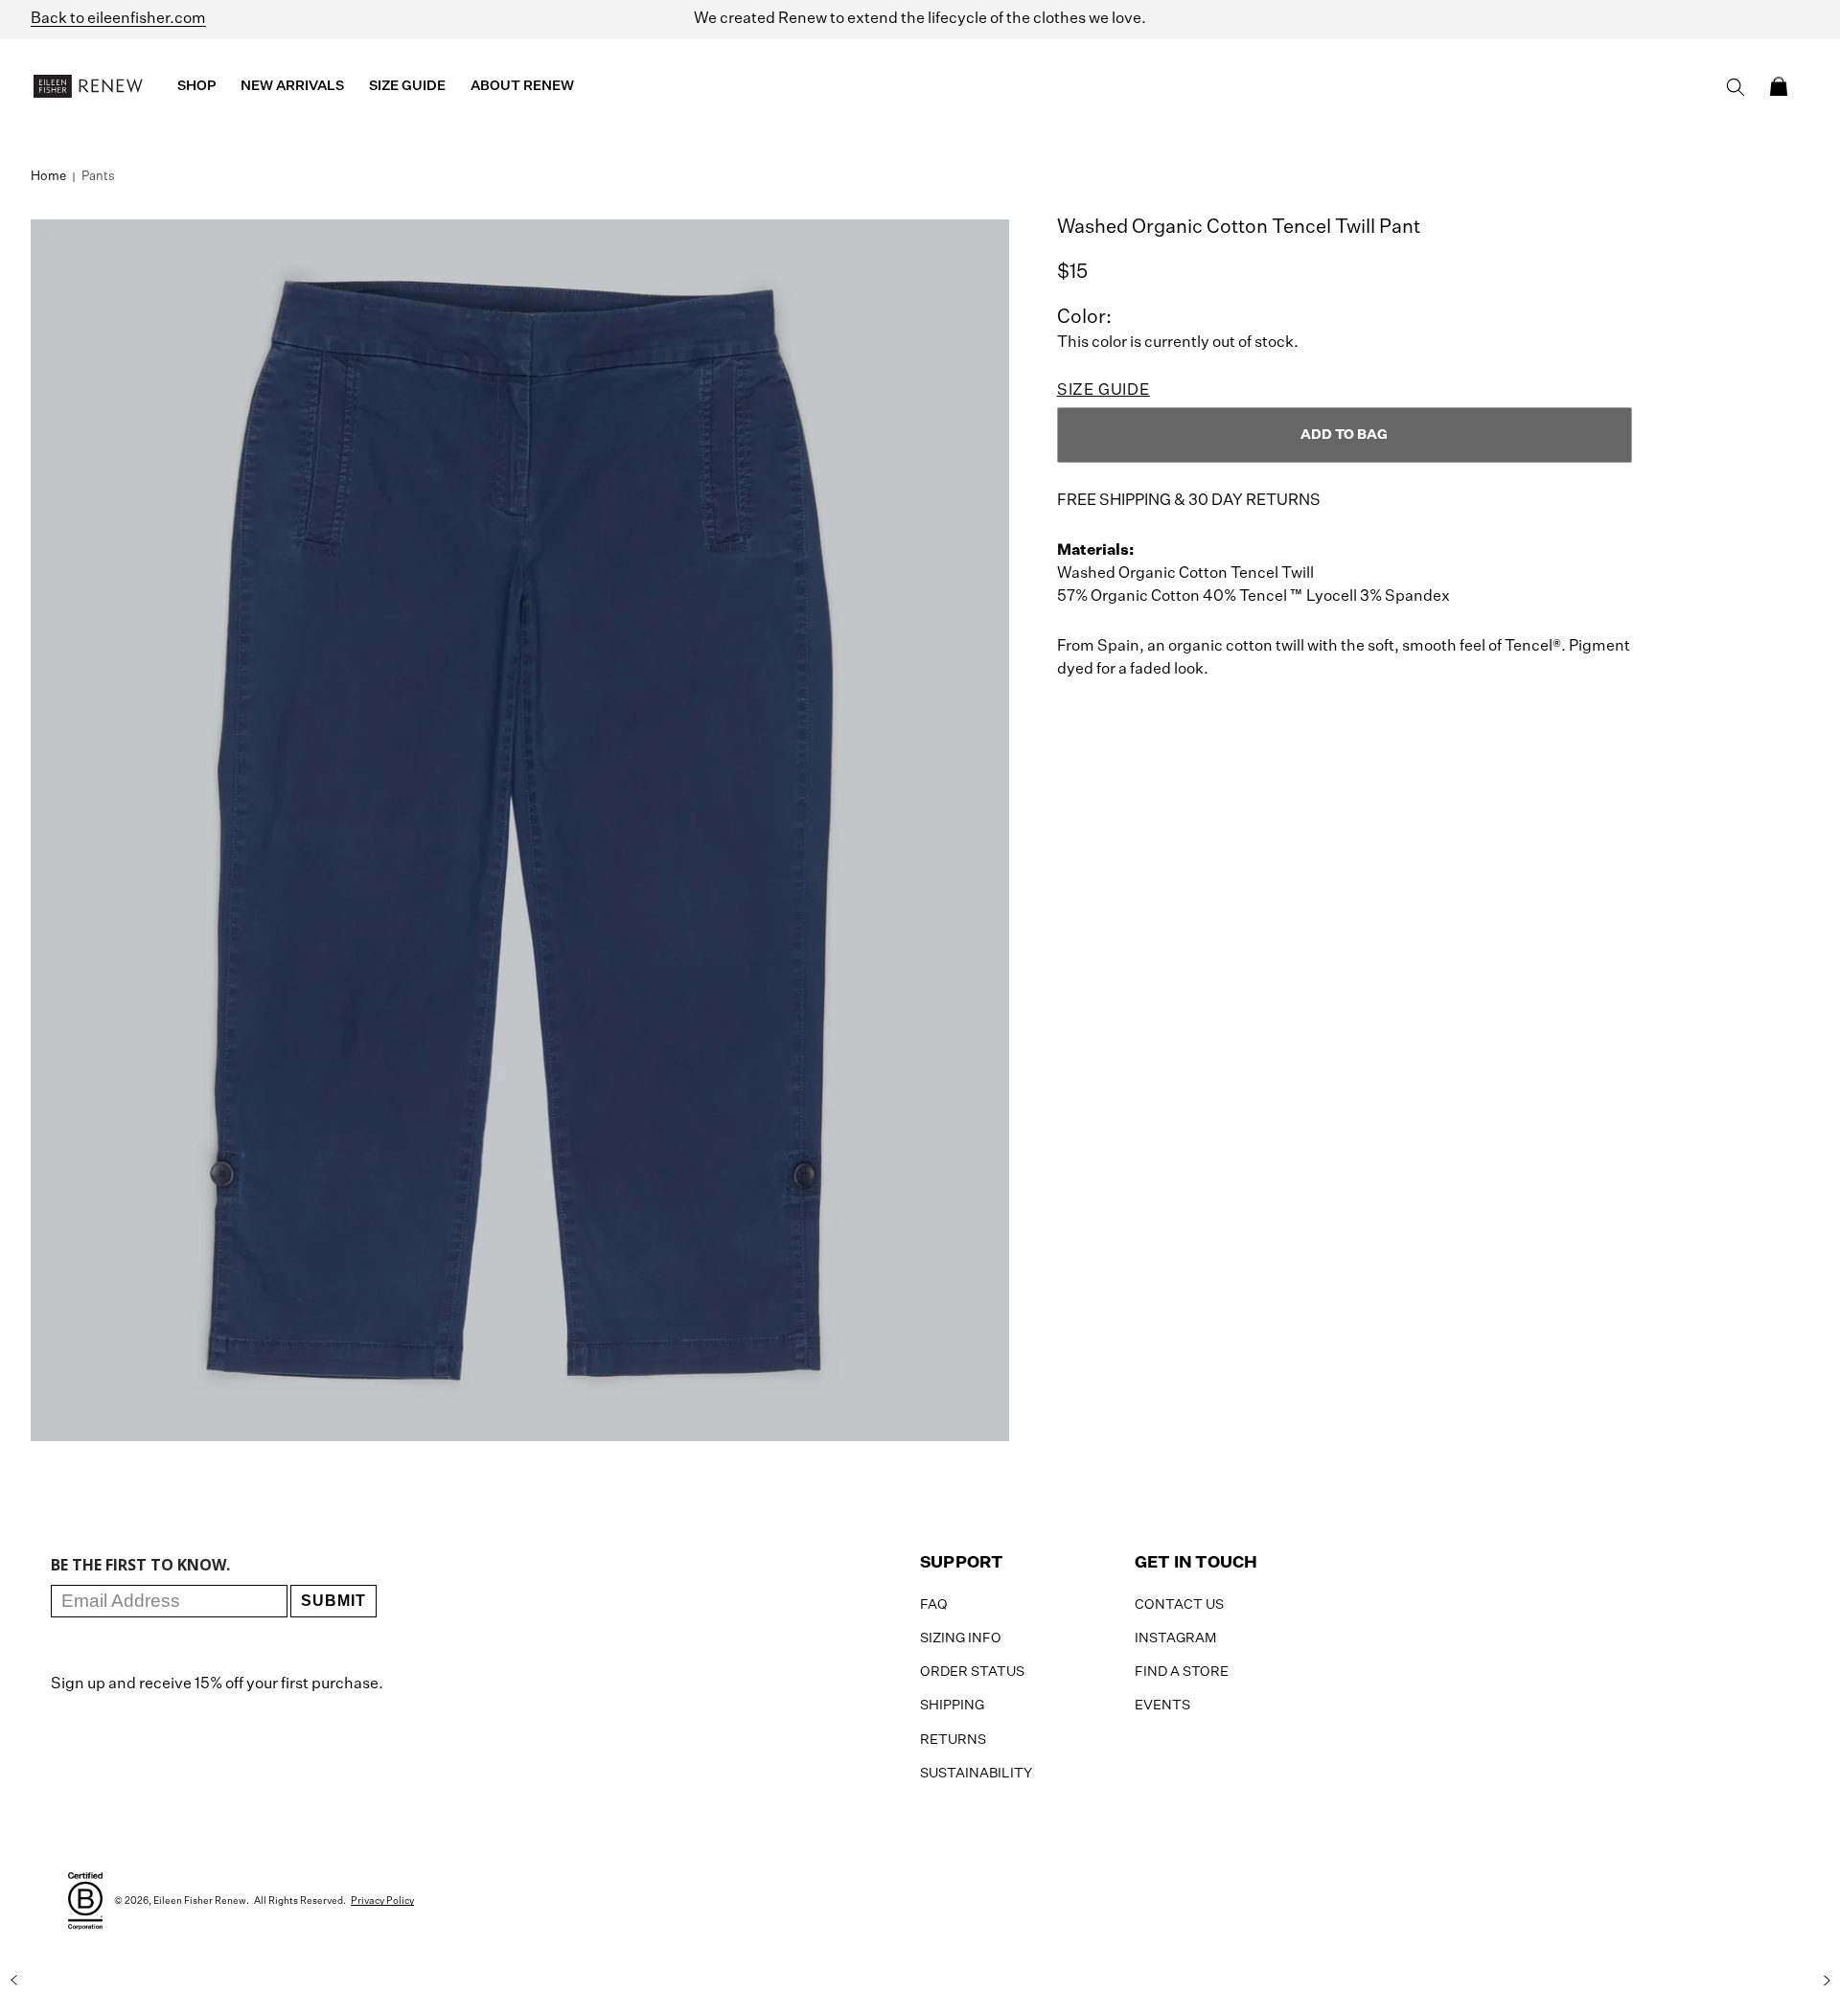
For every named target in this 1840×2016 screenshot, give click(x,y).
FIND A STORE (1182, 1672)
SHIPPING (952, 1706)
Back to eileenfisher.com (118, 19)
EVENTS (1162, 1706)
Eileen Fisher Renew (200, 1901)
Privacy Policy (382, 1901)
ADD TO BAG (1344, 435)
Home (48, 177)
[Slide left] (13, 1981)
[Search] (1736, 87)
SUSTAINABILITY (976, 1774)
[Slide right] (1827, 1981)
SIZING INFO (961, 1638)
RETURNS (953, 1740)
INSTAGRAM (1175, 1638)
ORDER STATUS (972, 1672)
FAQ (934, 1605)
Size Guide (1104, 391)
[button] (1779, 86)
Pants (98, 177)
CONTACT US (1179, 1605)
